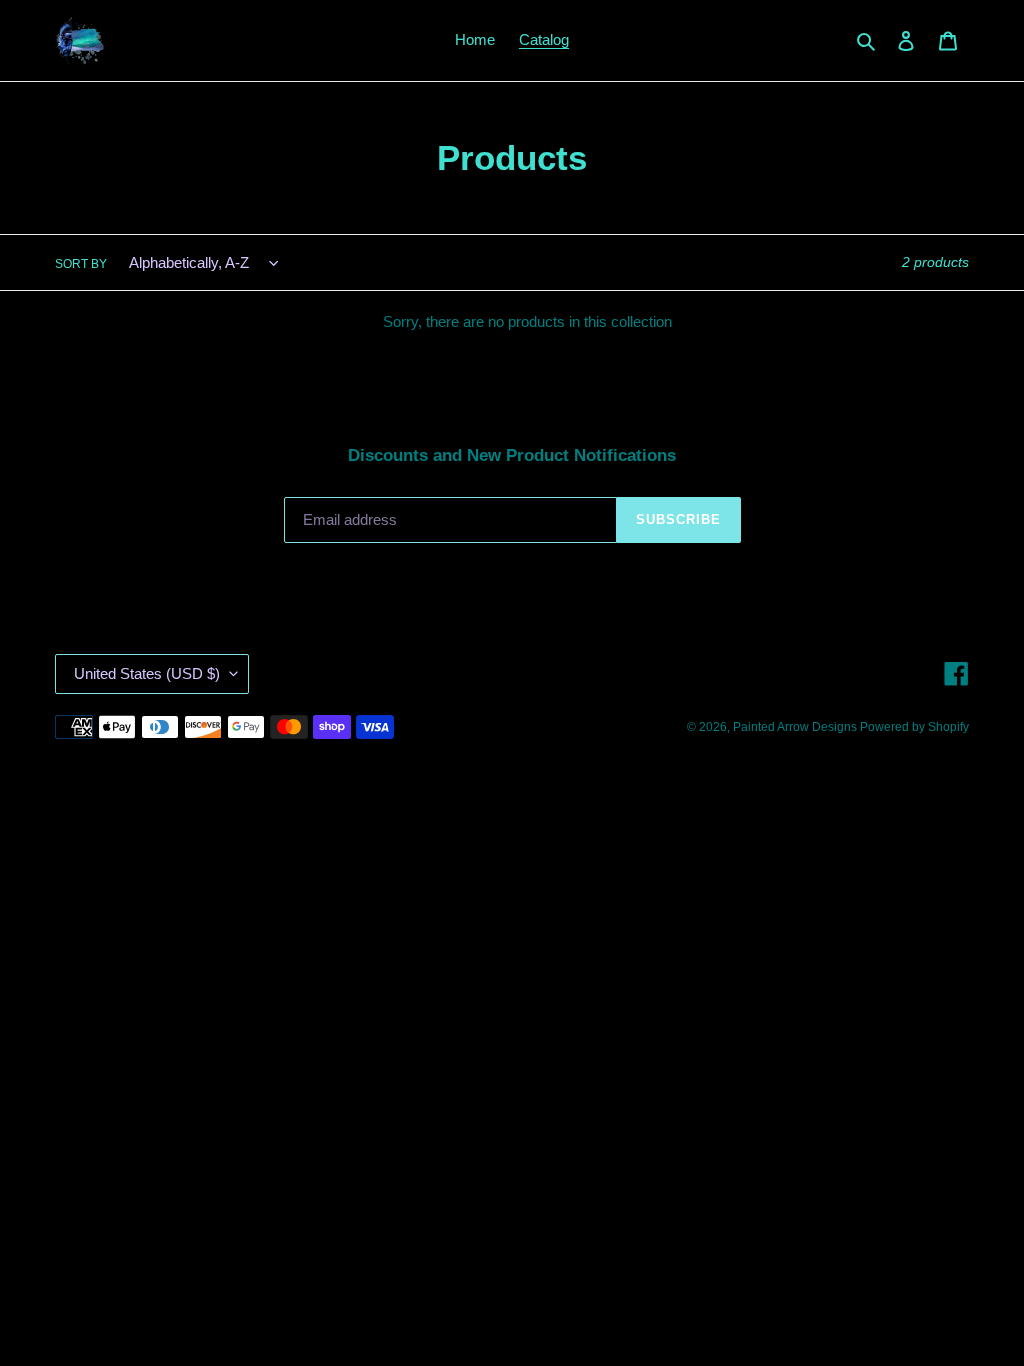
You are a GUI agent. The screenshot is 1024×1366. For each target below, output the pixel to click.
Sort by (81, 264)
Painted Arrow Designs (796, 727)
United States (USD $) (147, 673)
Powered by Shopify (914, 727)
